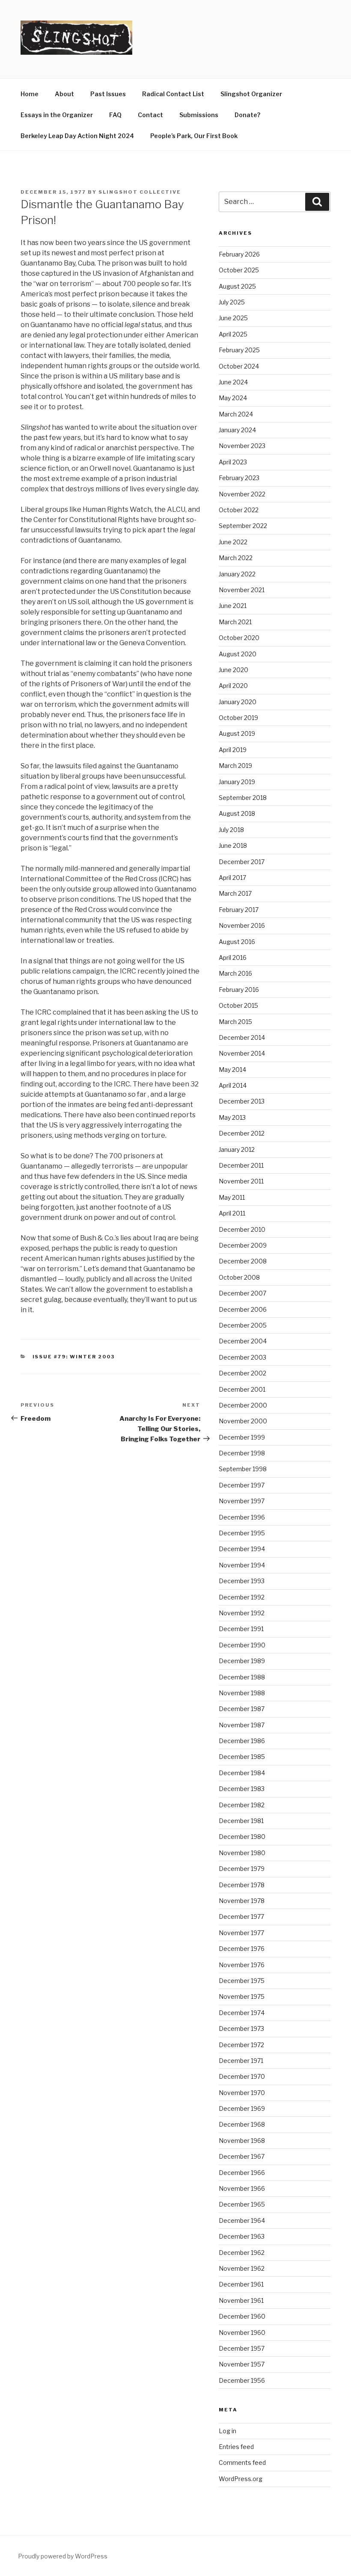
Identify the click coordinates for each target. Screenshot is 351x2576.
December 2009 (243, 1245)
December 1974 (242, 2013)
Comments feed (242, 2462)
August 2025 (237, 286)
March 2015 (235, 1022)
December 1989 (242, 1661)
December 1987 (242, 1709)
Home (30, 94)
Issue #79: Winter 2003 (74, 1357)
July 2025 (232, 302)
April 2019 (233, 750)
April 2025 (233, 334)
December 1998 (242, 1453)
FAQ (115, 115)
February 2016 (239, 990)
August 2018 (237, 813)
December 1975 (242, 1981)
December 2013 (242, 1101)
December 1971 (241, 2061)
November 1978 (242, 1901)
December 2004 (243, 1341)
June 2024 (233, 382)
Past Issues (108, 94)
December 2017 (242, 862)
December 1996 (242, 1517)
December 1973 (241, 2029)
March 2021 (235, 622)
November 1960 (242, 2333)
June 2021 (233, 606)
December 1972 (241, 2045)
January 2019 (237, 782)
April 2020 (233, 686)
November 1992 (242, 1613)
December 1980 (242, 1837)
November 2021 (242, 590)
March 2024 (236, 414)
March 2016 (235, 973)
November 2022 (242, 494)
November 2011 (241, 1181)
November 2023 (242, 446)
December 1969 (242, 2108)
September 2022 (243, 526)
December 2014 (242, 1037)
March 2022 (236, 558)
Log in (228, 2431)
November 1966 (242, 2188)
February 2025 (239, 350)
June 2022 (233, 542)
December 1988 (242, 1677)
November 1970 (242, 2093)
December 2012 (242, 1133)
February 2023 (239, 478)
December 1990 (242, 1645)
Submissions (199, 115)
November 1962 (242, 2268)
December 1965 (242, 2204)
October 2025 (239, 270)
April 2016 (233, 958)
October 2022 (239, 510)
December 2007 (242, 1293)
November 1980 (242, 1853)
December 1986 (242, 1741)
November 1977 (241, 1933)
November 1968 (242, 2141)
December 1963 (242, 2236)
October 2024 (239, 366)
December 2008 (243, 1261)
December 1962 (242, 2253)
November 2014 (242, 1053)
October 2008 (239, 1277)
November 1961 (241, 2300)
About (64, 94)
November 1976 (242, 1965)
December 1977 (241, 1917)
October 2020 (239, 638)
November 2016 (242, 925)
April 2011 (232, 1213)
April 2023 (233, 462)
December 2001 (242, 1389)
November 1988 (242, 1693)
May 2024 (233, 398)
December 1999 (242, 1437)
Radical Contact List (173, 94)
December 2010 (242, 1229)
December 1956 (242, 2380)
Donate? (247, 115)
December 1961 (241, 2284)
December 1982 (242, 1805)
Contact (150, 115)
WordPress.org (241, 2479)
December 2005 (243, 1325)
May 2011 (232, 1197)
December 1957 (242, 2348)
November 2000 (243, 1421)
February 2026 (239, 254)
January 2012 (237, 1149)
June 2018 (233, 845)
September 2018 (243, 798)
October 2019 (238, 718)
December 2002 (242, 1373)
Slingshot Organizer (251, 94)
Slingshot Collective (140, 192)
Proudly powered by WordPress (63, 2556)
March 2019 (235, 766)
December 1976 (242, 1949)
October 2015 (238, 1005)
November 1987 (242, 1725)
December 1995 (242, 1533)
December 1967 (242, 2156)
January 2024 (237, 430)
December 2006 (243, 1309)
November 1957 (242, 2364)
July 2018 (231, 830)
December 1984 (242, 1773)
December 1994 (242, 1549)
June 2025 (233, 318)
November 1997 (242, 1501)
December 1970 (242, 2076)
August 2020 (238, 654)
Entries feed (236, 2447)
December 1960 (242, 2316)
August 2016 (237, 942)
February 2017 (239, 910)
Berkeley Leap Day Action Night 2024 (77, 136)
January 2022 (237, 574)
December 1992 (242, 1597)
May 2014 (232, 1070)
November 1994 (242, 1565)
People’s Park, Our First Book (194, 136)
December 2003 (242, 1357)
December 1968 (242, 2124)
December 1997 (242, 1485)
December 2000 (243, 1405)
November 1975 (242, 1996)
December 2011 (241, 1165)
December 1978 (242, 1885)
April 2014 (233, 1085)
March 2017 (235, 893)
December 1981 (241, 1821)
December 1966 (242, 2173)
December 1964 (242, 2220)
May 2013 (232, 1117)
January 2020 (238, 702)
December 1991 (241, 1629)
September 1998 (243, 1469)
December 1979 (242, 1869)
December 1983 (242, 1789)
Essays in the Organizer (57, 115)
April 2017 (232, 878)
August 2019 (237, 733)
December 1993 (242, 1581)
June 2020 (234, 670)
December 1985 (242, 1757)
